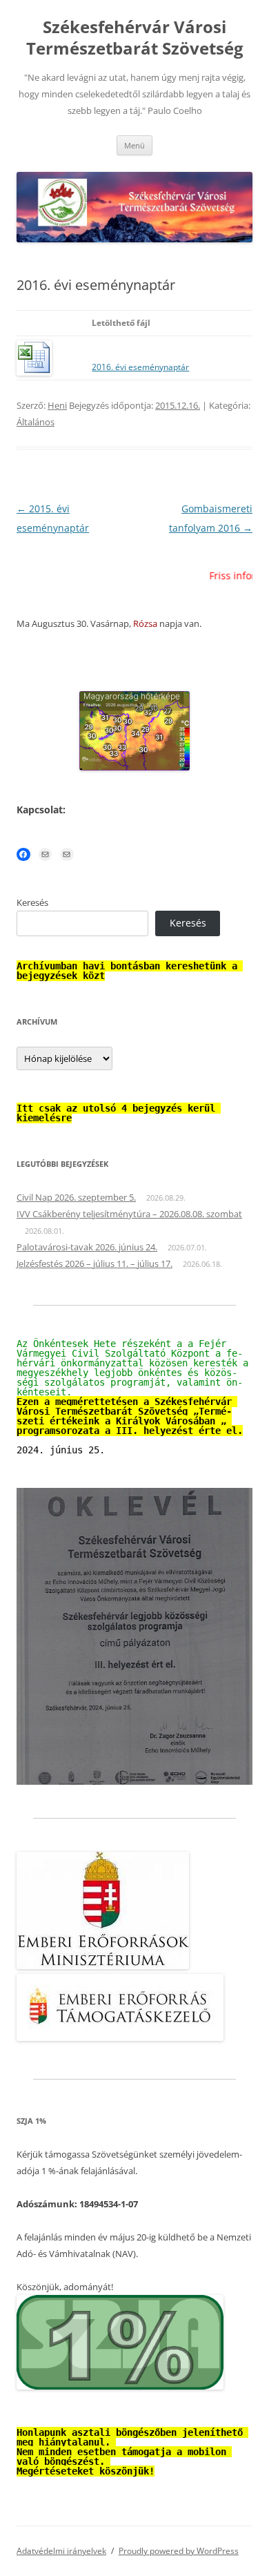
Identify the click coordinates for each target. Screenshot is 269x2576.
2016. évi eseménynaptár (140, 367)
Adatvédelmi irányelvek (61, 2551)
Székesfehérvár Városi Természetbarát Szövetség (135, 38)
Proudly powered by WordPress (179, 2551)
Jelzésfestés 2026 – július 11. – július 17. (94, 1263)
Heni (57, 405)
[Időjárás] (134, 767)
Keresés (32, 902)
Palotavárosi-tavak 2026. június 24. (87, 1247)
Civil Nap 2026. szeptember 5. (76, 1197)
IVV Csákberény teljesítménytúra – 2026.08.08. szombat (129, 1214)
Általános (36, 422)
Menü (134, 145)
